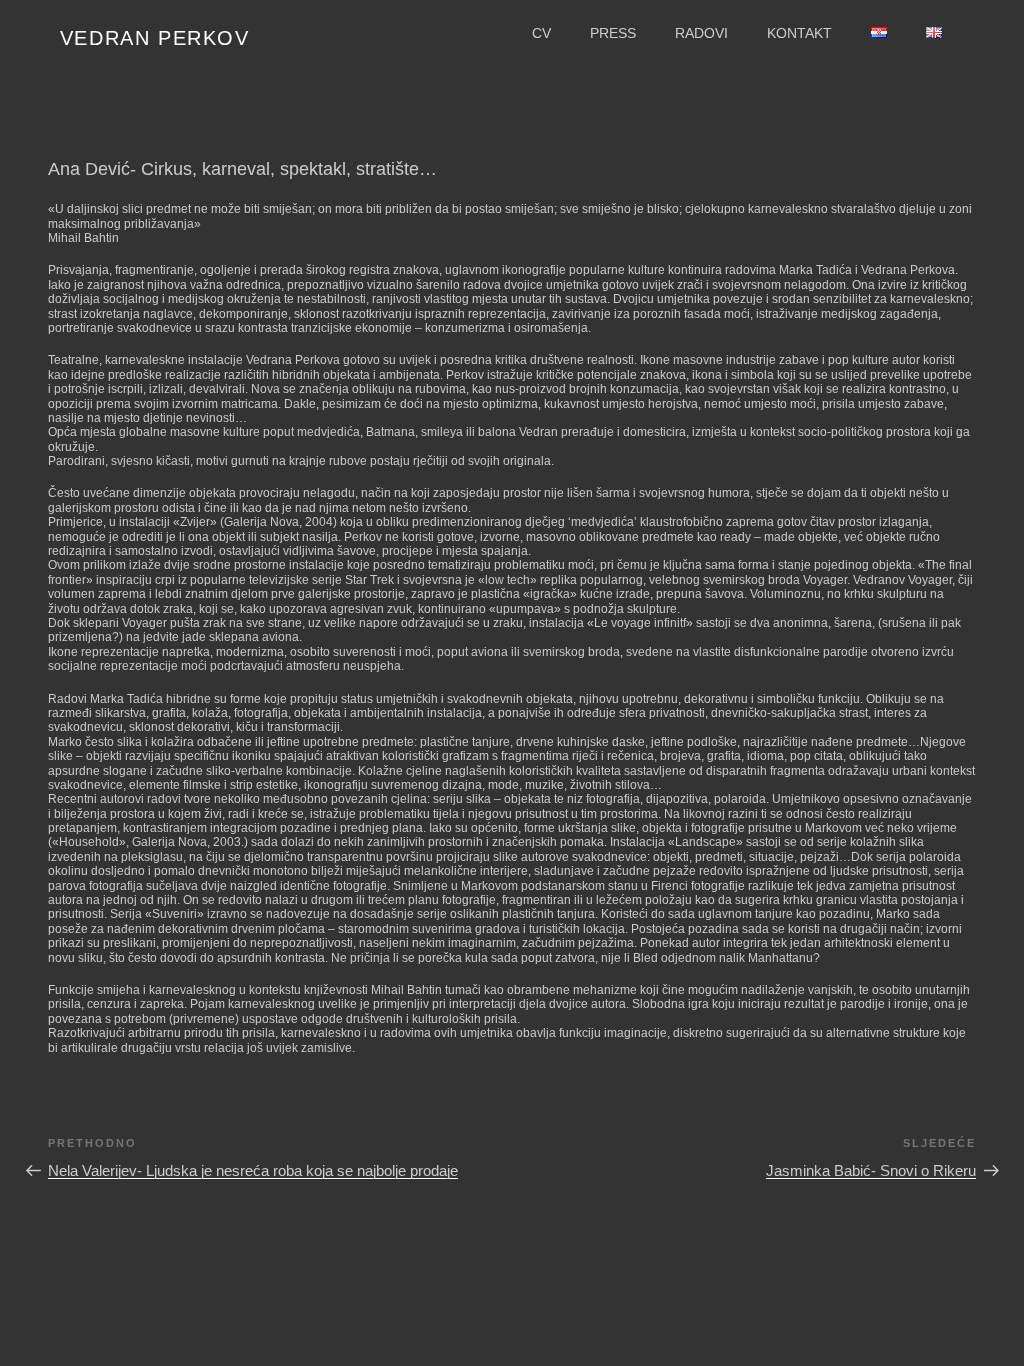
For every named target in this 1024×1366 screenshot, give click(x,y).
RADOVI (701, 33)
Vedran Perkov (155, 38)
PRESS (613, 33)
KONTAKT (799, 33)
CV (541, 33)
